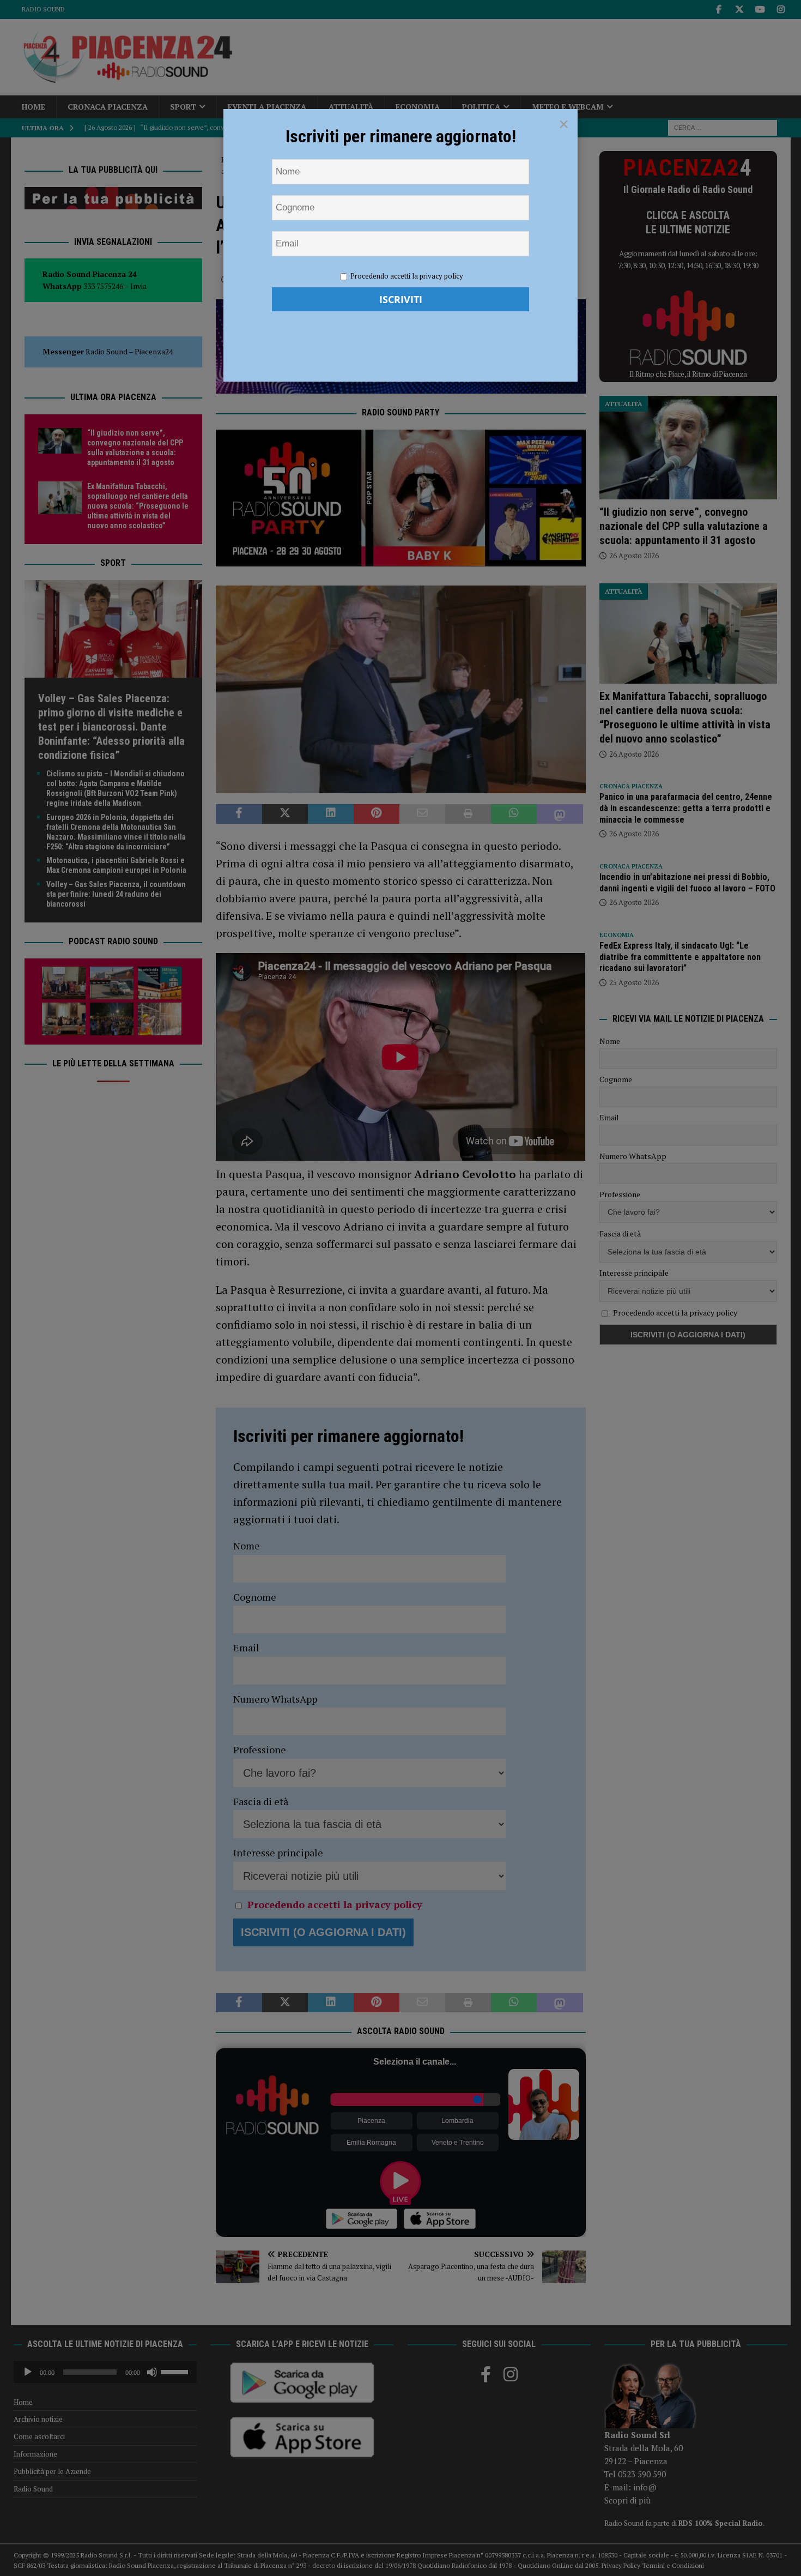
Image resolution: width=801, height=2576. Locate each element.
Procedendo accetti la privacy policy (407, 276)
